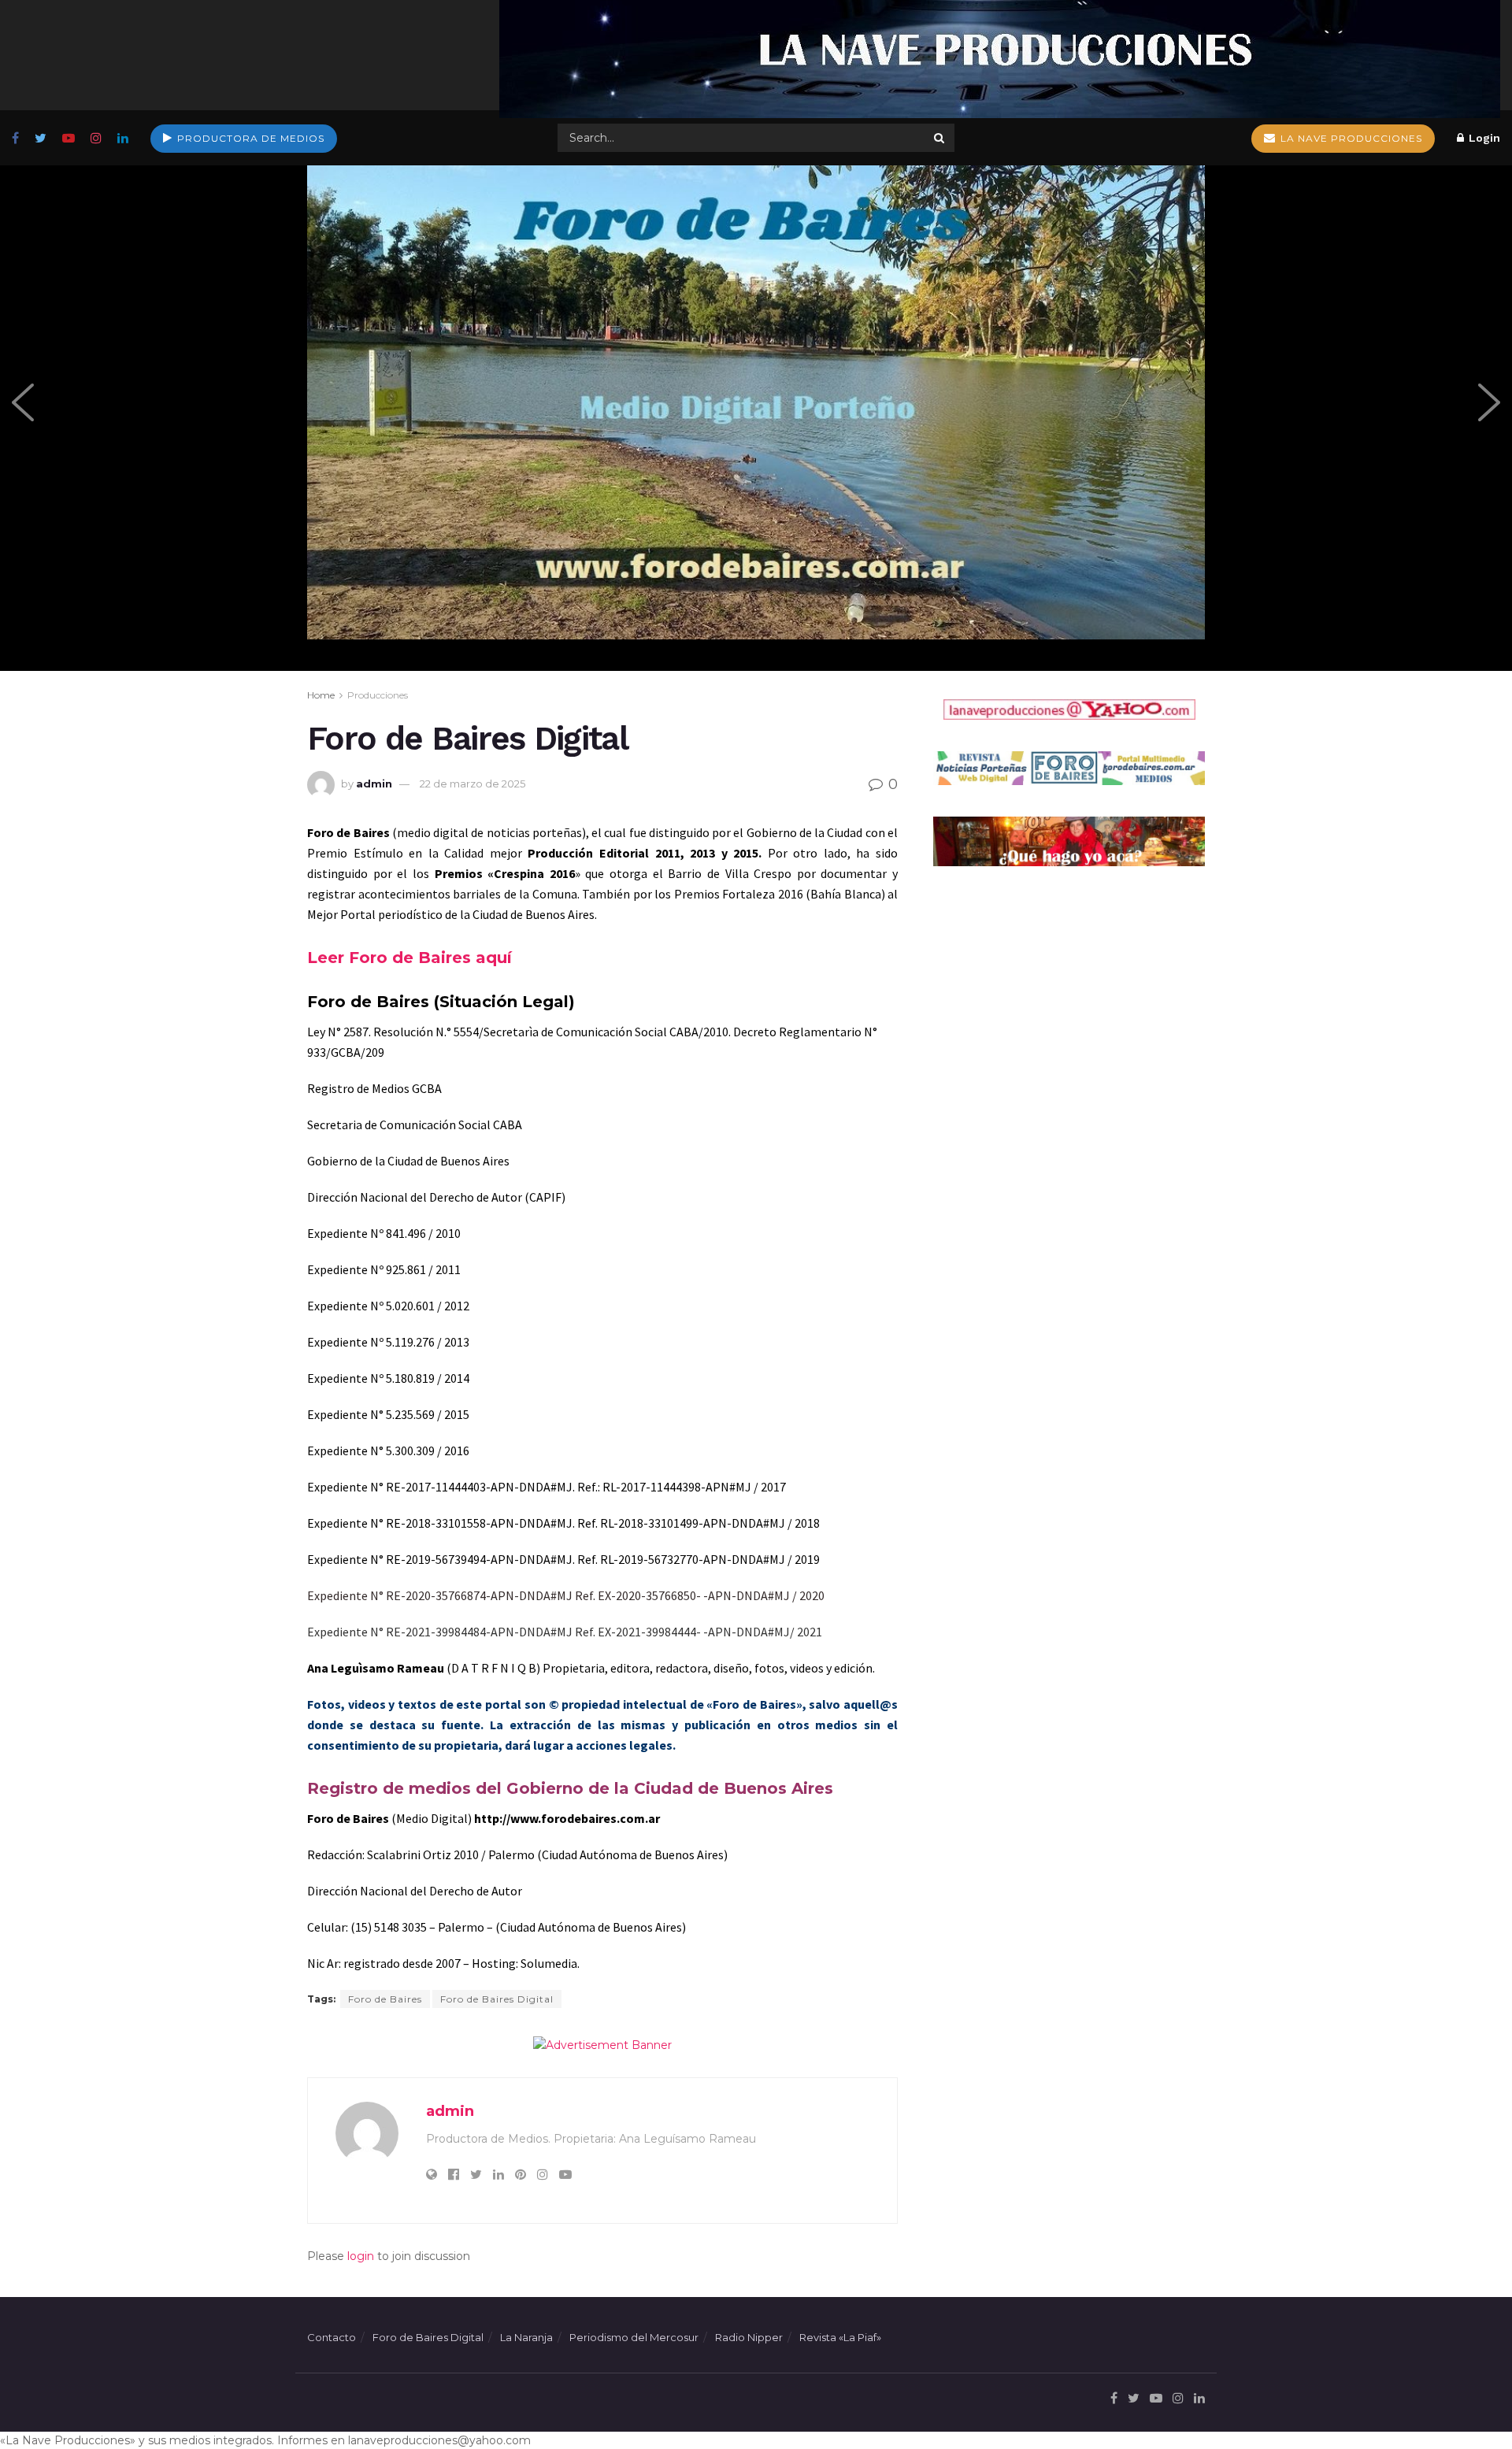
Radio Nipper (749, 2337)
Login (1483, 138)
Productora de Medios (249, 138)
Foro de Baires (385, 1999)
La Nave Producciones (1350, 138)
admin (374, 784)
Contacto (332, 2337)
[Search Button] (940, 138)
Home (321, 695)
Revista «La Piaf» (840, 2337)
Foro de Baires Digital (497, 1999)
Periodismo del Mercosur (634, 2337)
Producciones (378, 695)
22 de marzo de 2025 (472, 784)
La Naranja (526, 2337)
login (361, 2256)
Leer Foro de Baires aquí (409, 958)
